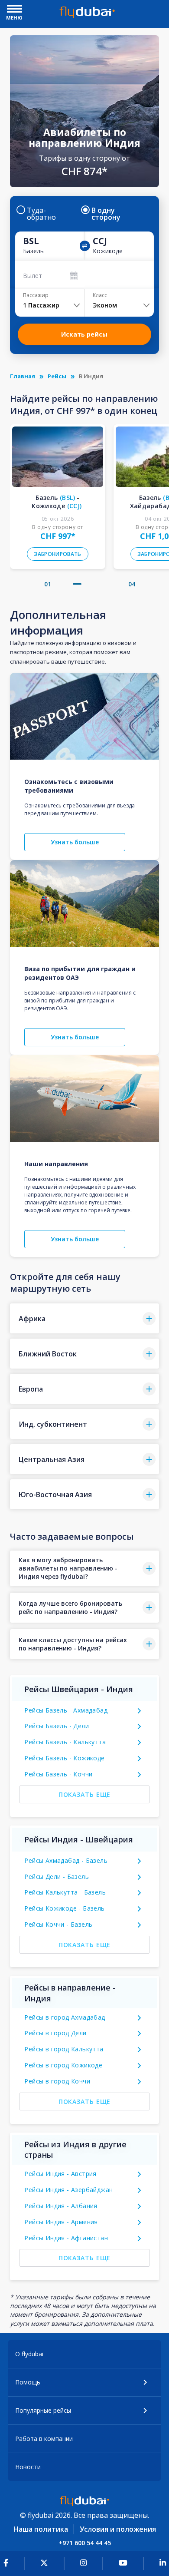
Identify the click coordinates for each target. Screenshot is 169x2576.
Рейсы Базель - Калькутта (65, 1742)
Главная (23, 376)
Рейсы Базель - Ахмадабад (66, 1710)
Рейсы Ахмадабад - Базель (66, 1860)
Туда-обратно (41, 214)
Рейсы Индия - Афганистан (66, 2238)
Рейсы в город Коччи (57, 2081)
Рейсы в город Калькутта (64, 2049)
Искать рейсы (84, 334)
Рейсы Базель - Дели (57, 1726)
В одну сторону (106, 214)
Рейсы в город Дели (55, 2033)
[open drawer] (15, 10)
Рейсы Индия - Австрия (60, 2174)
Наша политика (41, 2529)
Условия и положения (118, 2529)
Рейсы (57, 376)
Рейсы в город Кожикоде (63, 2065)
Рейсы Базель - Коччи (58, 1774)
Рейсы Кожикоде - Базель (64, 1908)
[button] (77, 584)
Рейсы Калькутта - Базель (65, 1892)
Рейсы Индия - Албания (61, 2206)
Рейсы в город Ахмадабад (65, 2017)
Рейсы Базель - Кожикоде (64, 1758)
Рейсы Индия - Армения (61, 2222)
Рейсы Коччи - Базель (58, 1924)
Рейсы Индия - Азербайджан (68, 2190)
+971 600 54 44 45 (85, 2543)
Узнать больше (75, 842)
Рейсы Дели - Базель (57, 1877)
